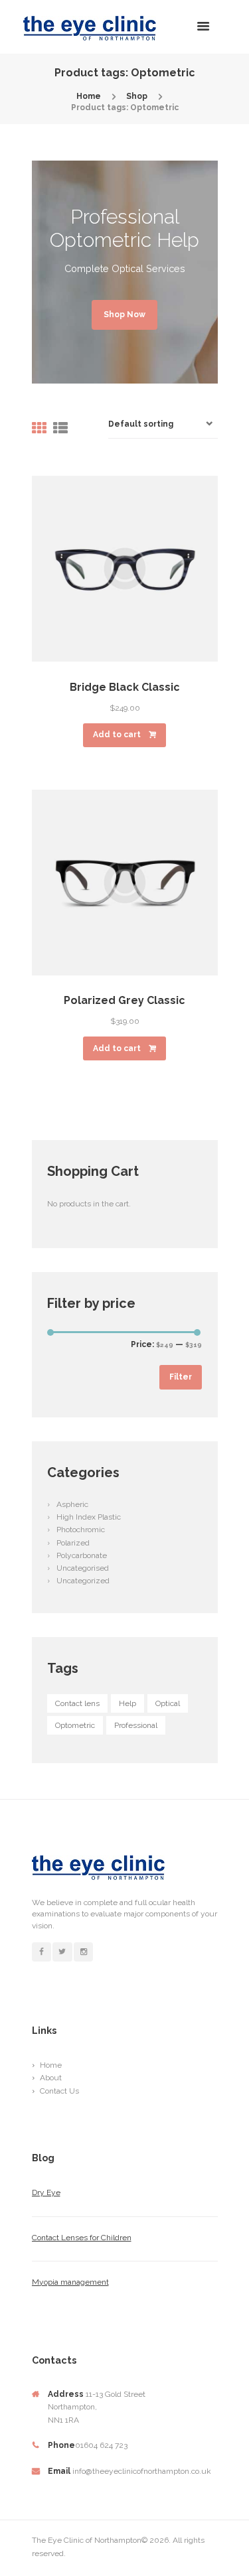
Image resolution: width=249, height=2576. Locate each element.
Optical (168, 1703)
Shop (137, 96)
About (51, 2078)
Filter (181, 1377)
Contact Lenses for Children (82, 2238)
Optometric (75, 1725)
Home (89, 96)
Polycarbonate (82, 1555)
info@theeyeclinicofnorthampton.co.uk (142, 2471)
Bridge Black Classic (125, 687)
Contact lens (77, 1703)
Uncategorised (83, 1568)
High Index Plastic (89, 1517)
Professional (136, 1725)
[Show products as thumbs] (39, 428)
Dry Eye (46, 2192)
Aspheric (72, 1504)
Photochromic (81, 1530)
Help (127, 1703)
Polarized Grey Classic (124, 1000)
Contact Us (59, 2091)
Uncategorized (83, 1581)
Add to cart (117, 735)
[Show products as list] (60, 428)
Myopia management (70, 2282)
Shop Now (124, 315)
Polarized (73, 1543)
